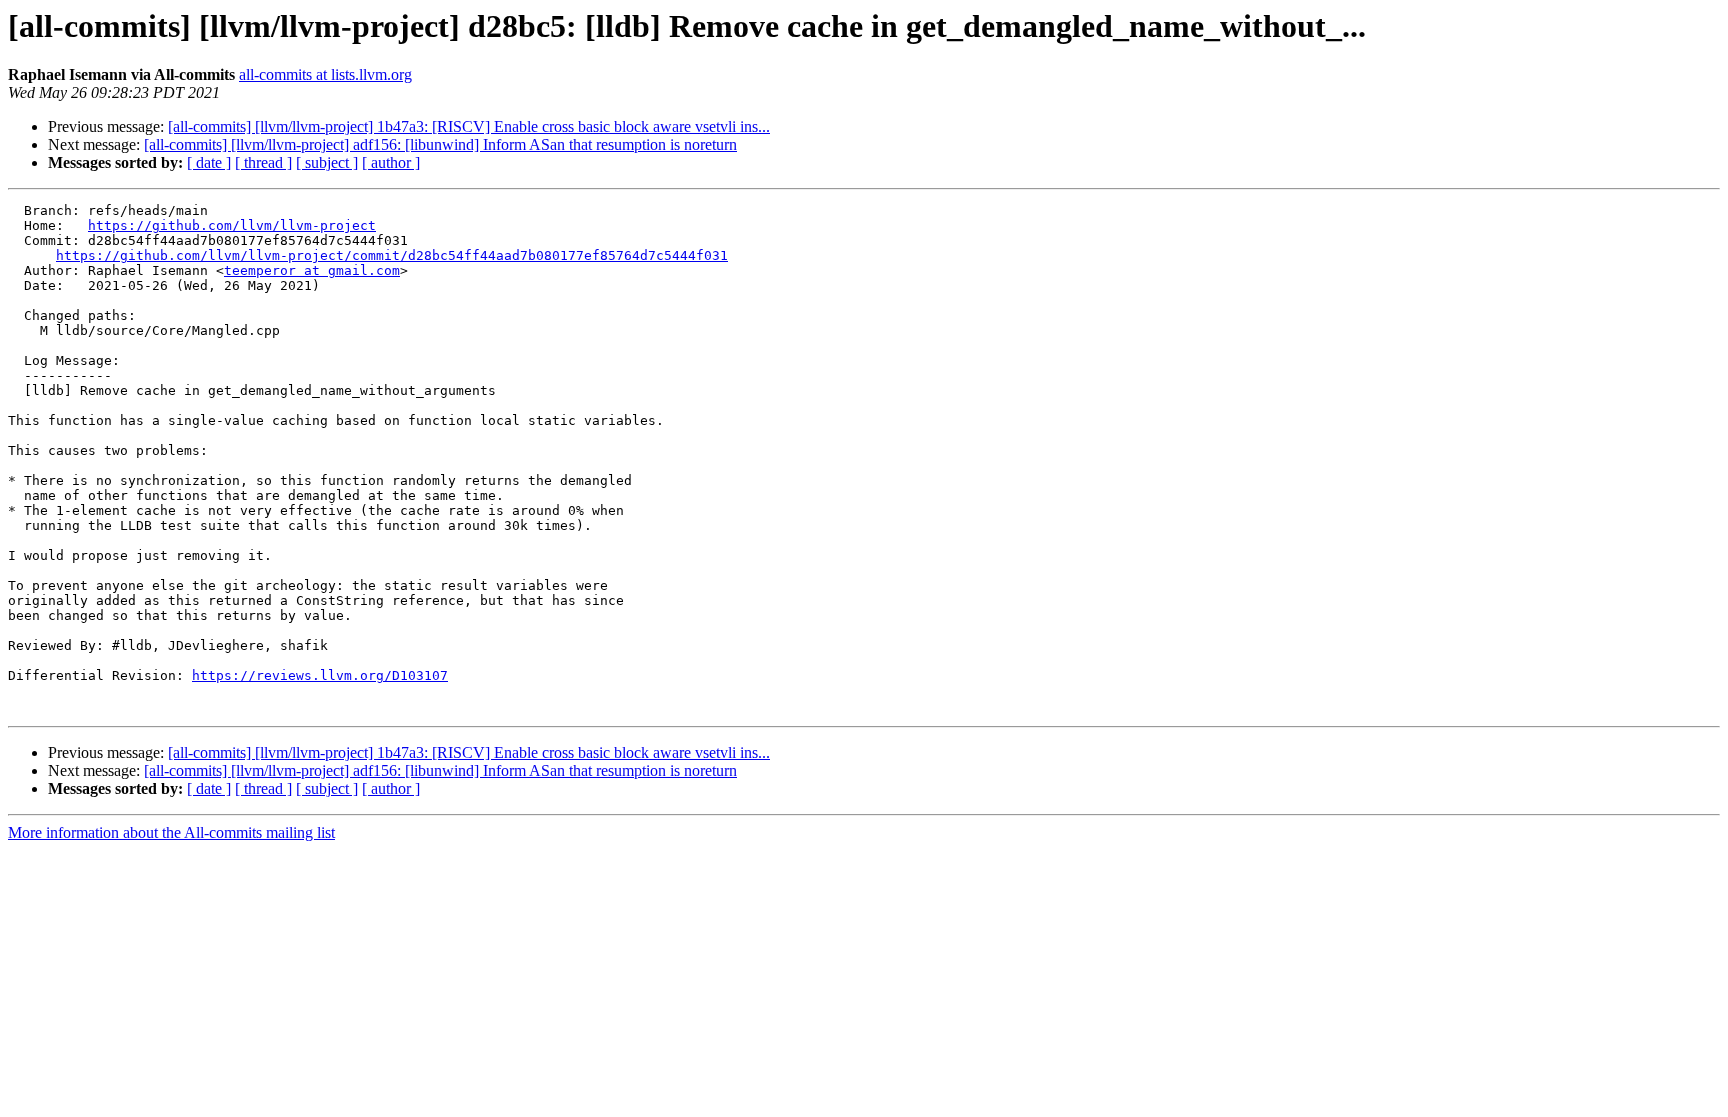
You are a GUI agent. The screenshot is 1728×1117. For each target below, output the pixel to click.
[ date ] (209, 162)
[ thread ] (263, 162)
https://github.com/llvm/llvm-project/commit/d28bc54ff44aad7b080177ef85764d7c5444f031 (392, 255)
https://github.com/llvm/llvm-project (232, 225)
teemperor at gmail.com (312, 270)
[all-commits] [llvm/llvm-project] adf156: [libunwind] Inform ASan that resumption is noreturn (440, 144)
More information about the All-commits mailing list (171, 832)
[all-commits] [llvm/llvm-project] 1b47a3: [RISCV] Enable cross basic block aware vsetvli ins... (469, 126)
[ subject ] (327, 162)
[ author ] (391, 162)
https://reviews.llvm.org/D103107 (320, 675)
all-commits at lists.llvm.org (325, 74)
